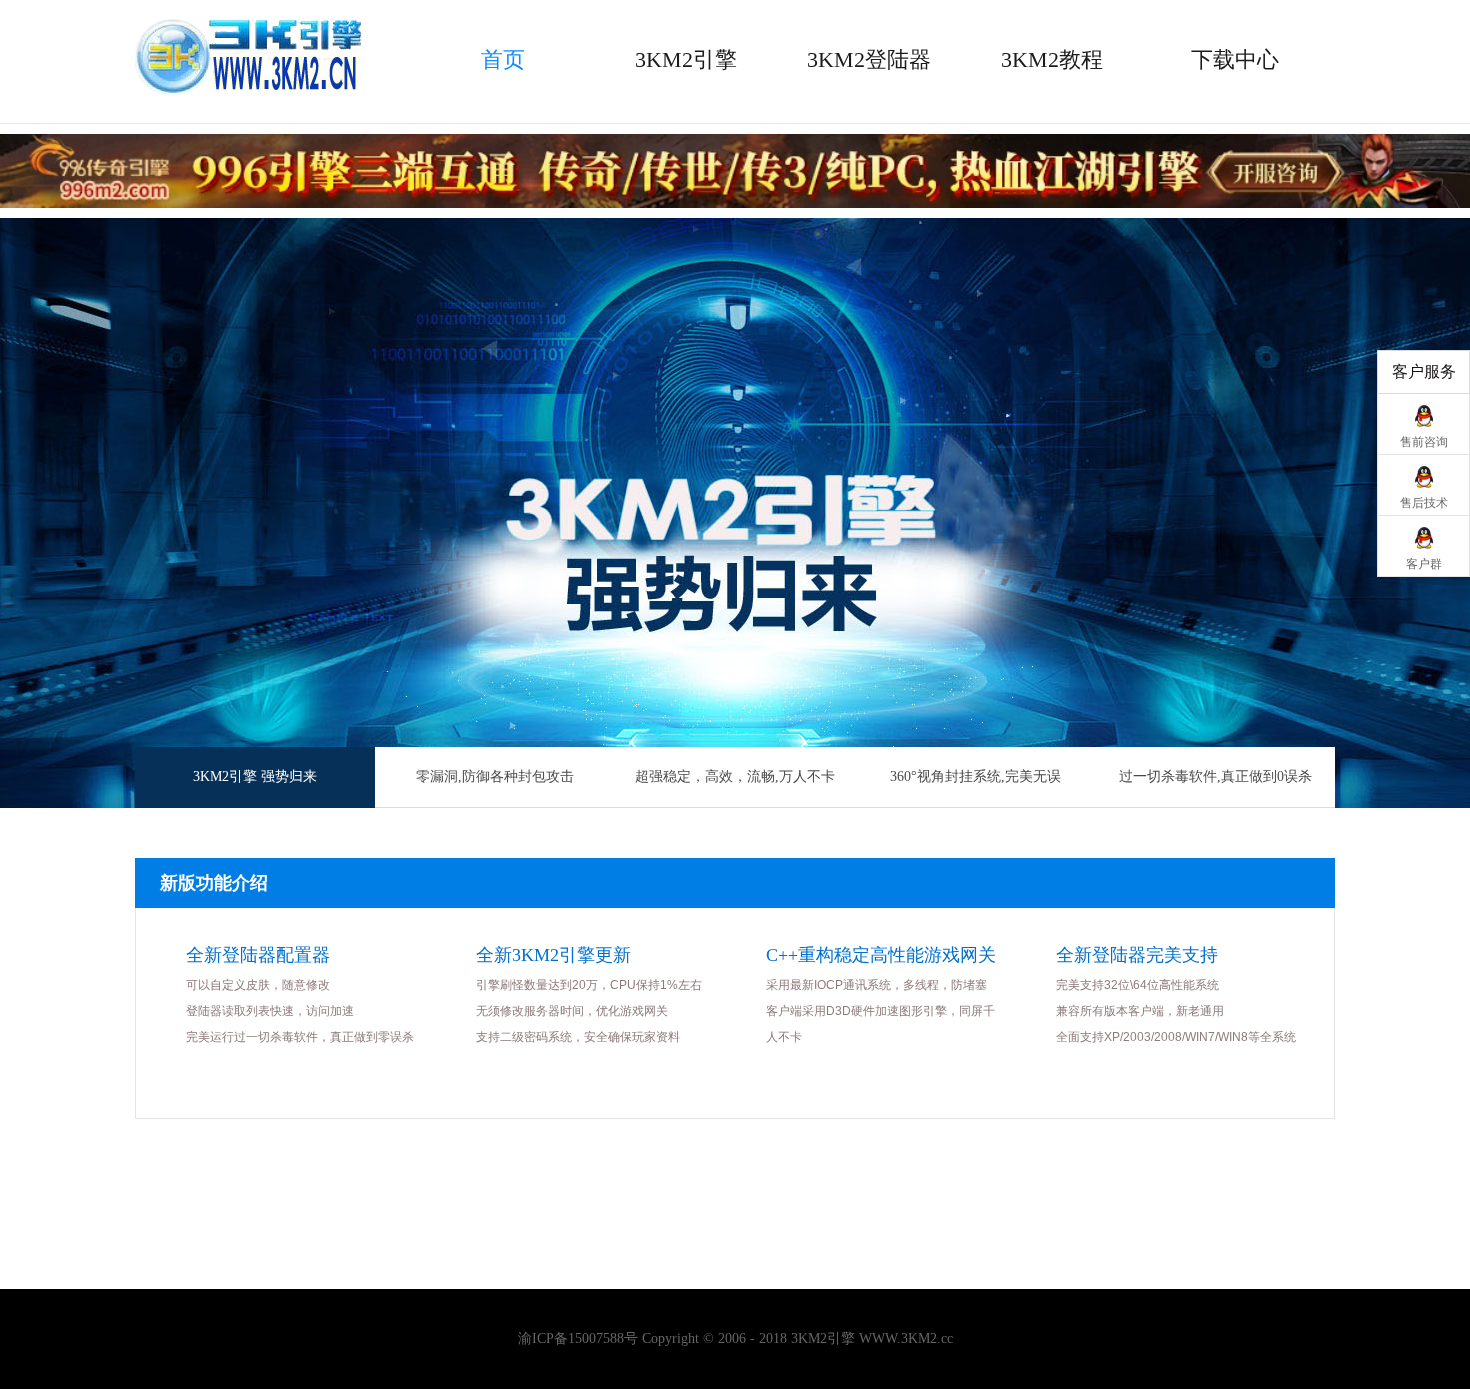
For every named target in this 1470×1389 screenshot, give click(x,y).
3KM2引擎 (686, 59)
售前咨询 (1424, 442)
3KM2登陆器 (869, 59)
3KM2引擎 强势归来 (255, 776)
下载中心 (1235, 59)
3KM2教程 (1052, 59)
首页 (503, 59)
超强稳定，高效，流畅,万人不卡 (735, 776)
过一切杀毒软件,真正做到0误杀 (1215, 776)
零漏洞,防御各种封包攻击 (495, 776)
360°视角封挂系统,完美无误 (975, 776)
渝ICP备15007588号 (578, 1338)
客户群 (1424, 564)
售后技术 (1424, 503)
